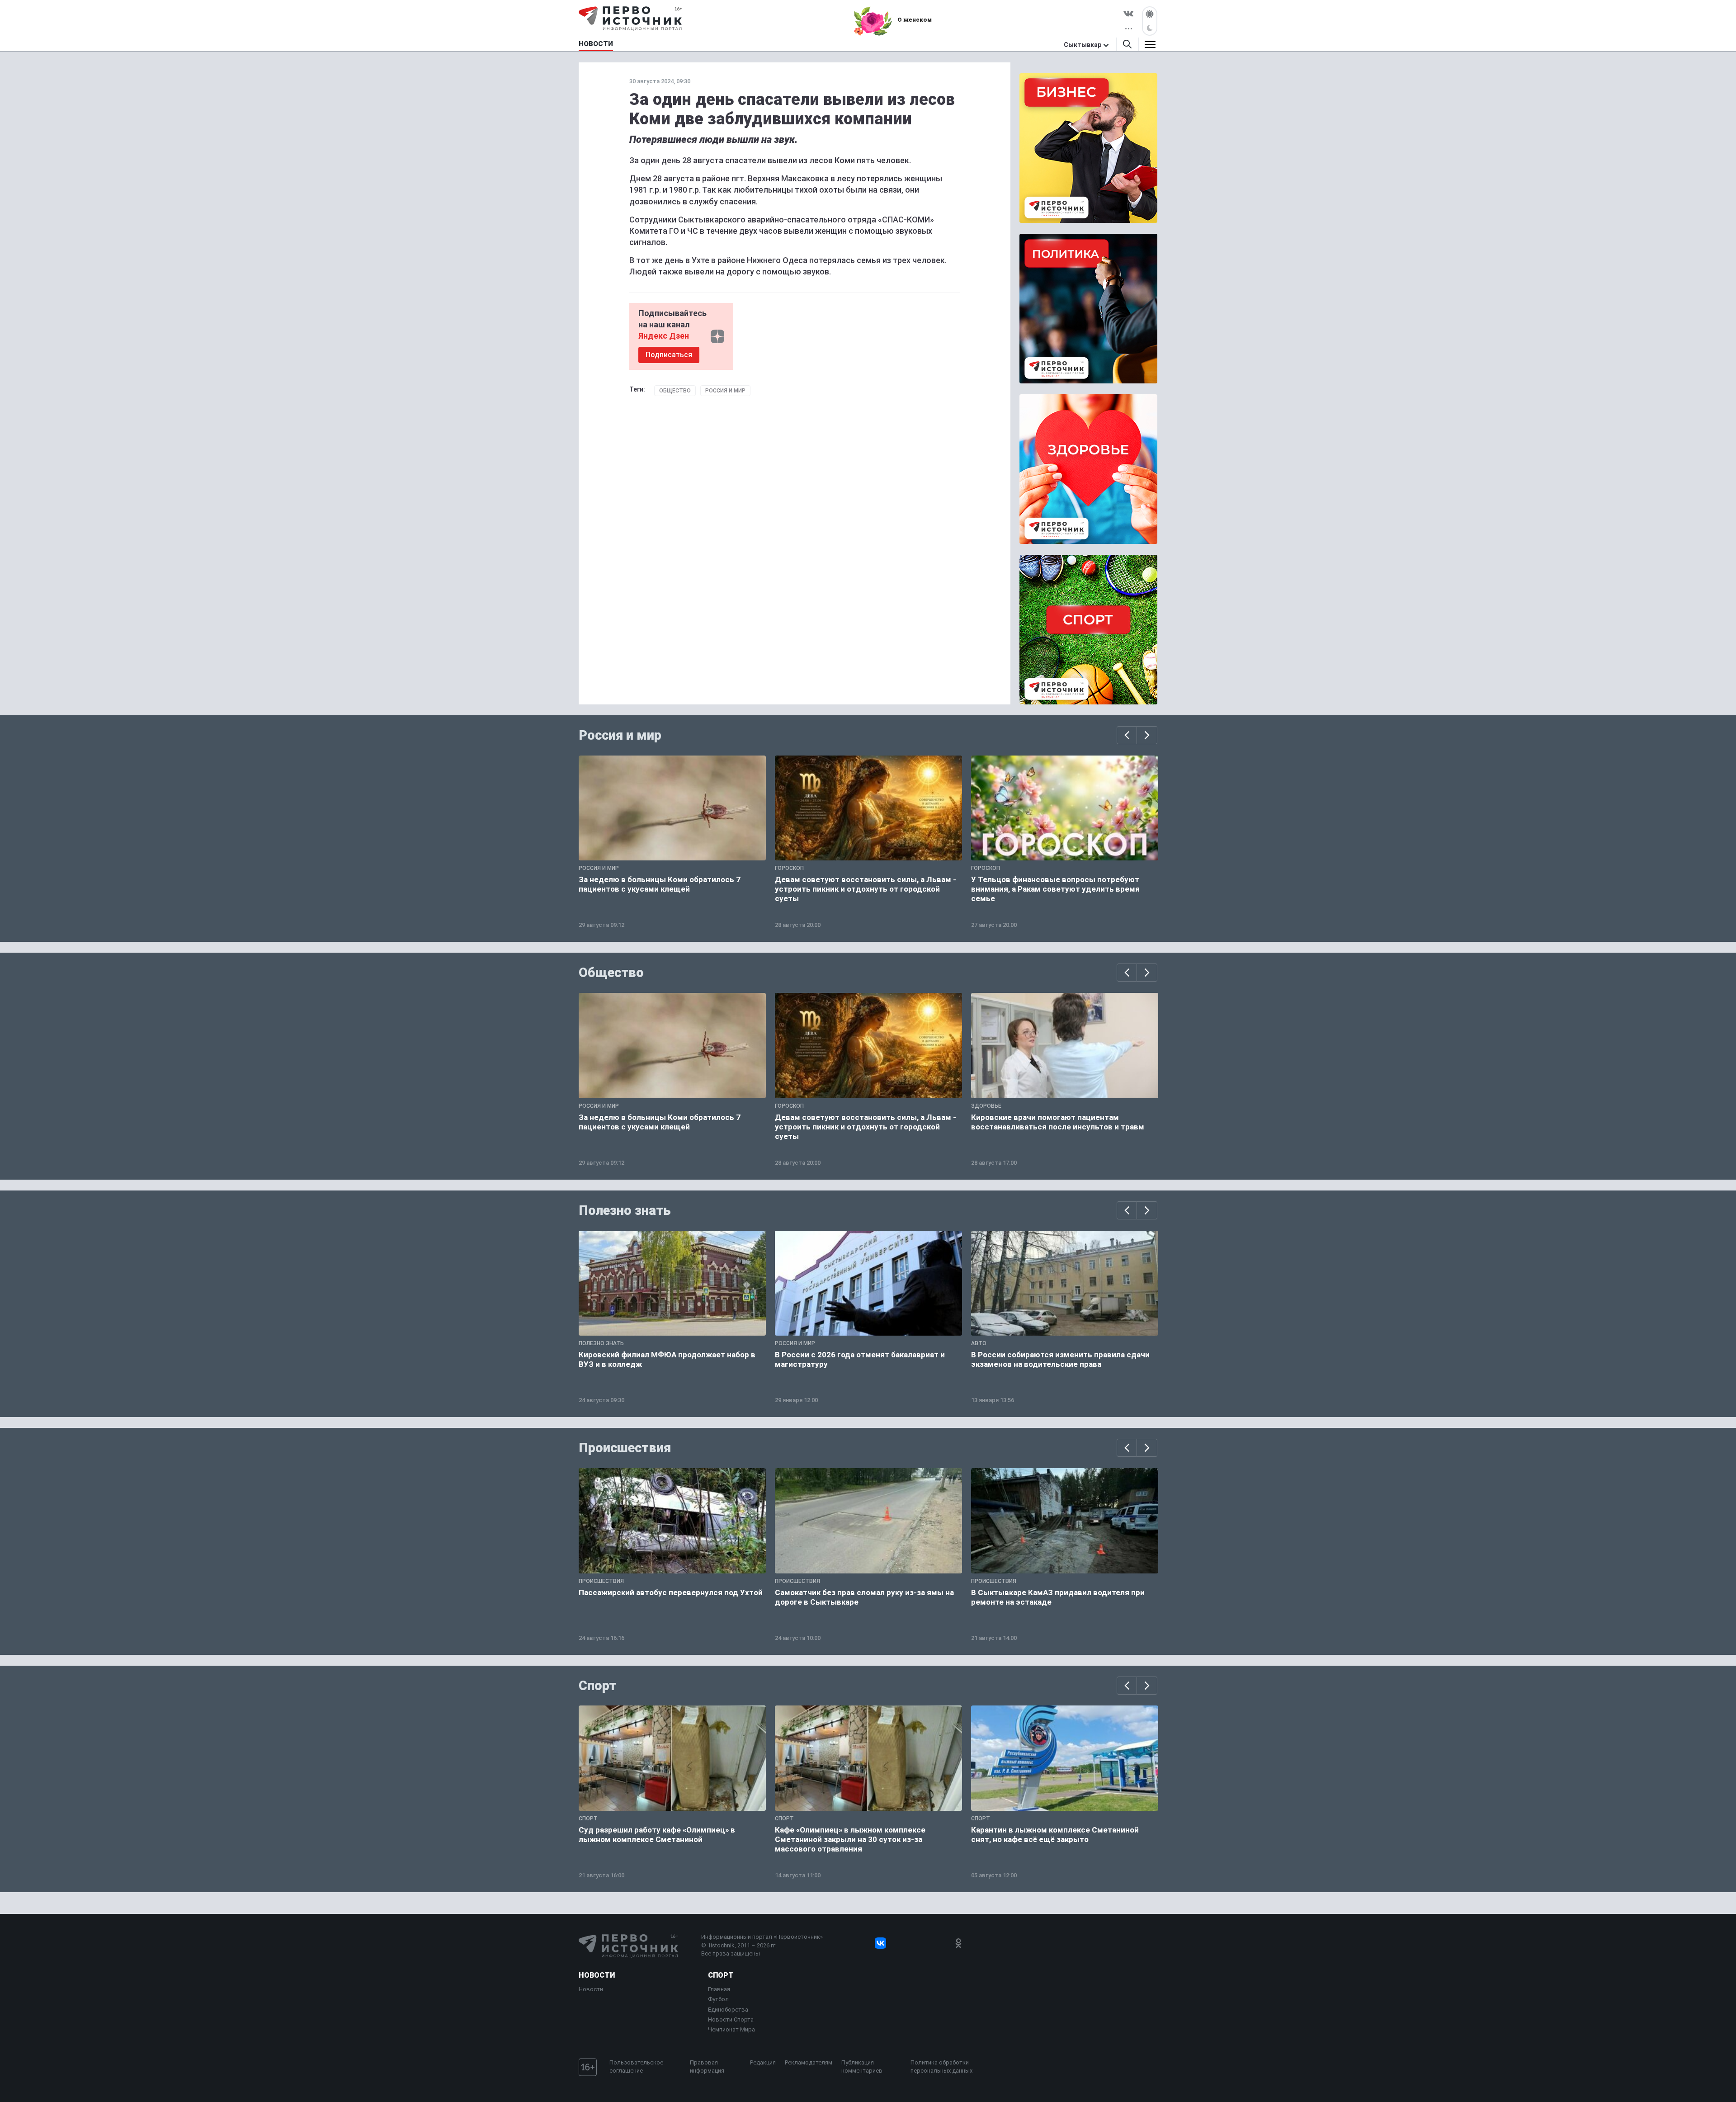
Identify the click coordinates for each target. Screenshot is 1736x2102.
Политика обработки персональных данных (941, 2067)
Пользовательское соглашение (636, 2067)
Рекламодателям (809, 2062)
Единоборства (728, 2010)
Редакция (763, 2062)
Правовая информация (707, 2067)
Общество (675, 391)
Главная (719, 1989)
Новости (597, 1975)
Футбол (718, 1999)
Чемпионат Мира (731, 2029)
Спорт (597, 1686)
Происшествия (625, 1448)
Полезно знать (625, 1210)
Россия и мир (725, 391)
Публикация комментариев (862, 2067)
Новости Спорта (731, 2019)
